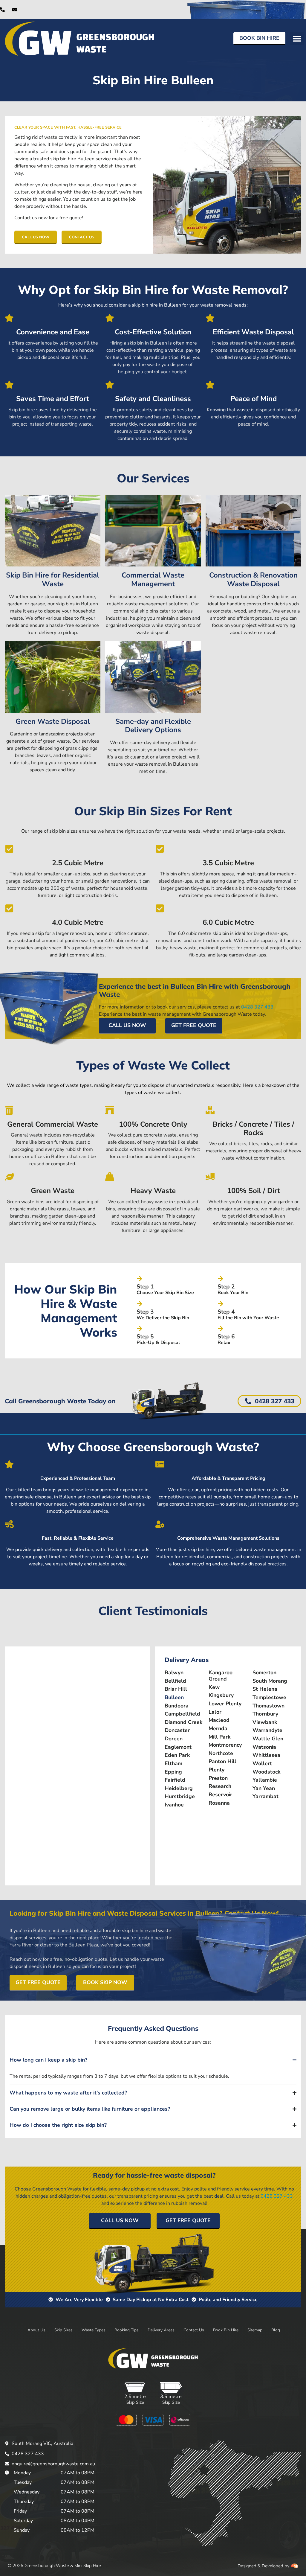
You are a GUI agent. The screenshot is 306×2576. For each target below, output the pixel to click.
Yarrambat (266, 1796)
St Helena (265, 1689)
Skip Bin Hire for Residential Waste (53, 579)
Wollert (262, 1764)
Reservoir (220, 1795)
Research (220, 1786)
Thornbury (265, 1714)
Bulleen (174, 1697)
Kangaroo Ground (221, 1676)
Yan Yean (264, 1788)
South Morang (270, 1681)
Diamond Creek (183, 1722)
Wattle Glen (268, 1739)
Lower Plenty (225, 1704)
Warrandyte (267, 1730)
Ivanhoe (174, 1805)
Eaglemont (178, 1747)
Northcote (221, 1753)
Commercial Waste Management (153, 579)
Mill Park (219, 1737)
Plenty (217, 1770)
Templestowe (269, 1697)
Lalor (215, 1712)
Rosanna (219, 1803)
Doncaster (177, 1730)
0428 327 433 (257, 1007)
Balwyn (174, 1673)
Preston (218, 1778)
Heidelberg (179, 1788)
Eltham (173, 1764)
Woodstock (266, 1772)
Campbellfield (182, 1714)
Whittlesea (266, 1755)
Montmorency (225, 1745)
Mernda (218, 1729)
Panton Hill (222, 1761)
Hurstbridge (180, 1796)
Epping (173, 1772)
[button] (297, 38)
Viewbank (265, 1722)
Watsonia (264, 1747)
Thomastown (268, 1706)
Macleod (219, 1720)
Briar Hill (176, 1689)
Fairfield (175, 1780)
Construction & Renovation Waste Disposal (253, 579)
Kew (214, 1687)
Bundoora (177, 1706)
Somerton (264, 1673)
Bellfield (175, 1681)
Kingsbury (221, 1695)
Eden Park (177, 1755)
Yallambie (265, 1780)
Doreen (174, 1739)
